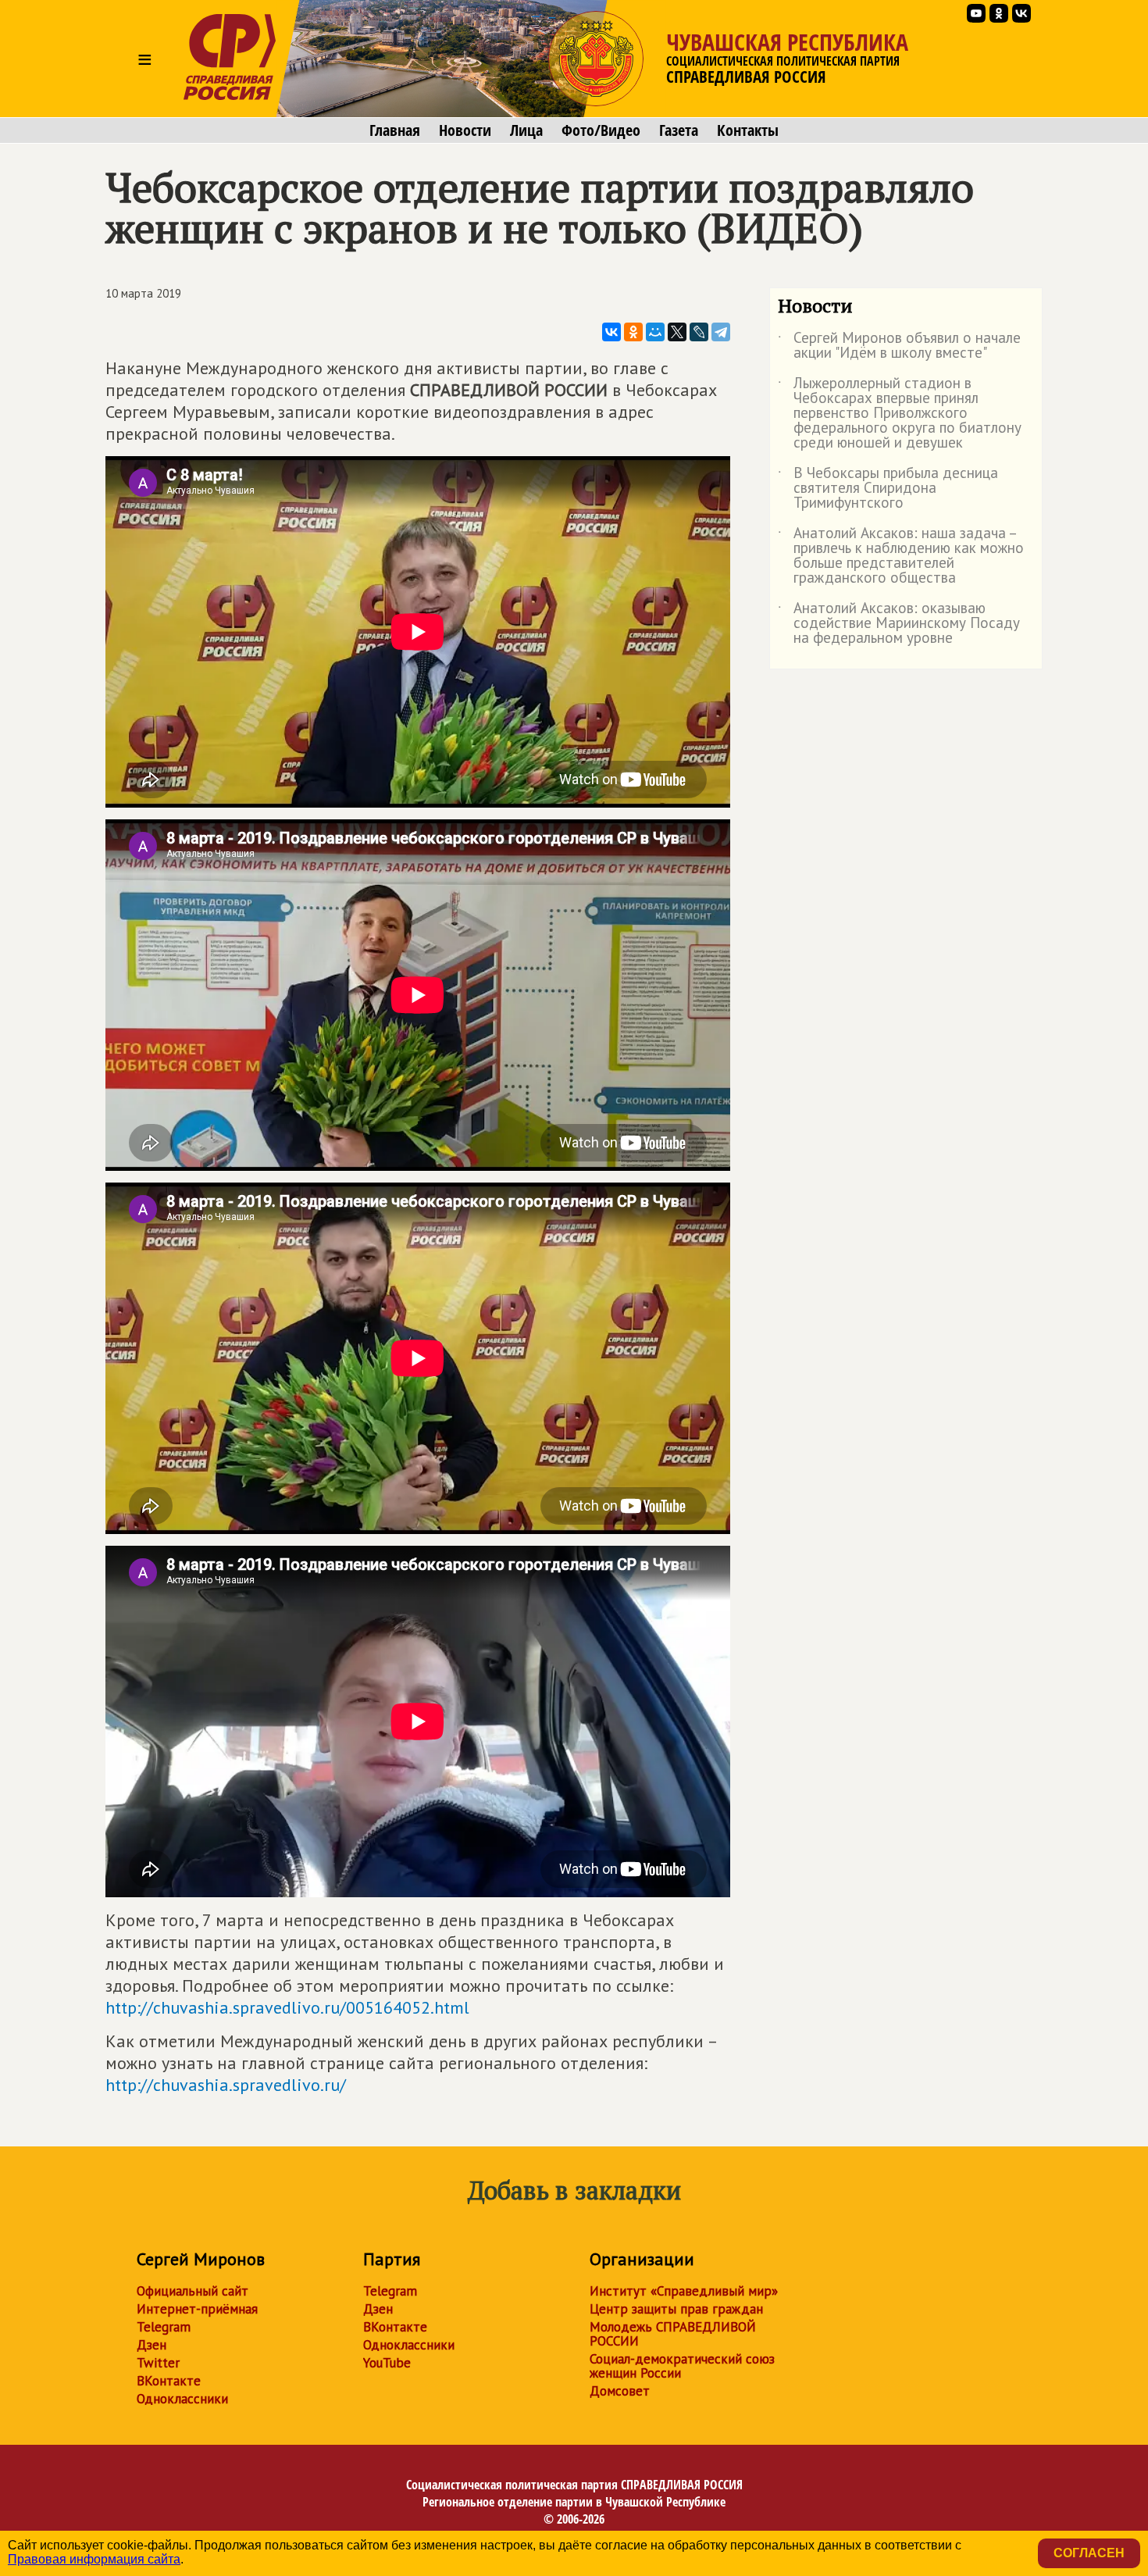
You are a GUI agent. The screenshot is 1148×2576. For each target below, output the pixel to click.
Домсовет (620, 2391)
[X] (677, 332)
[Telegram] (721, 332)
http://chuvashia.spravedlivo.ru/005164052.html (287, 2007)
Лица (526, 130)
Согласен (1089, 2553)
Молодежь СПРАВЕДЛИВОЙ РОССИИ (673, 2334)
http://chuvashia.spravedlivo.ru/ (226, 2085)
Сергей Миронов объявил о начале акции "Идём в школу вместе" (899, 346)
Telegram (164, 2327)
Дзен (152, 2345)
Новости (465, 130)
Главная (395, 130)
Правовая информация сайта (94, 2559)
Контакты (748, 130)
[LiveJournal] (699, 332)
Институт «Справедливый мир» (684, 2291)
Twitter (158, 2363)
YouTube (387, 2363)
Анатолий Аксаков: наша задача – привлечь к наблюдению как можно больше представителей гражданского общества (901, 556)
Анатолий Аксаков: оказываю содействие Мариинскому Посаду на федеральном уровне (899, 624)
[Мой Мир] (655, 332)
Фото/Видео (601, 130)
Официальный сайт (193, 2291)
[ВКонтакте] (611, 332)
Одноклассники (182, 2399)
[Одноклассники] (633, 332)
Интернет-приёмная (197, 2309)
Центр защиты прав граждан (676, 2309)
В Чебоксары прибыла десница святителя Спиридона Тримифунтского (888, 489)
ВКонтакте (169, 2381)
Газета (679, 130)
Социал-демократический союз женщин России (682, 2366)
